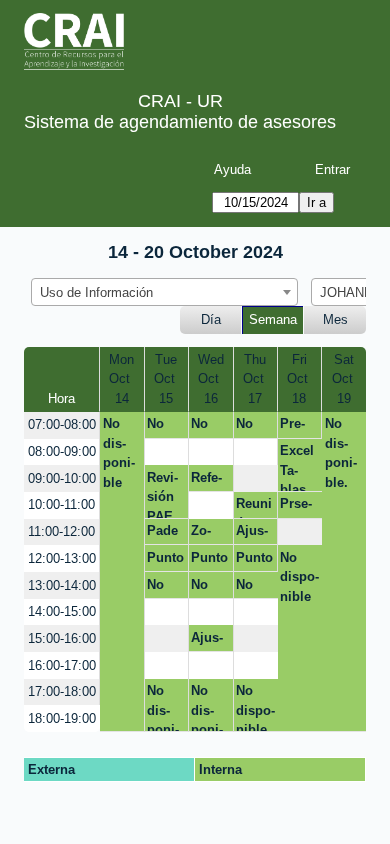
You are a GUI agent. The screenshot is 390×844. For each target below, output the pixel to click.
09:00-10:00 (62, 478)
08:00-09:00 (62, 451)
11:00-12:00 (61, 531)
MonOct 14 (121, 379)
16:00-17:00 (62, 665)
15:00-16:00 (62, 638)
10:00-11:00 (61, 504)
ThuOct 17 (255, 379)
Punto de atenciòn (165, 561)
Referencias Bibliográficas (207, 481)
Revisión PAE (162, 494)
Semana (273, 319)
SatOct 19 (344, 379)
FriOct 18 (299, 379)
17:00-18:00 (62, 691)
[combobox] (164, 292)
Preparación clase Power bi (299, 427)
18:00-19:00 (62, 718)
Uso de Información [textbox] (96, 292)
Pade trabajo (162, 534)
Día (211, 319)
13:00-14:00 (62, 585)
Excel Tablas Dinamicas (298, 467)
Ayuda (232, 169)
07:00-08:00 (62, 424)
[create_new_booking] (166, 452)
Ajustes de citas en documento (254, 534)
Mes (335, 319)
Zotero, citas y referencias (205, 534)
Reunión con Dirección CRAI (254, 507)
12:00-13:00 (62, 558)
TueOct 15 (166, 379)
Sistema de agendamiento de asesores (180, 122)
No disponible (119, 453)
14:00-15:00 (62, 611)
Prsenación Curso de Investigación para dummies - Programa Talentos (299, 507)
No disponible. (163, 427)
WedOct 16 (211, 379)
